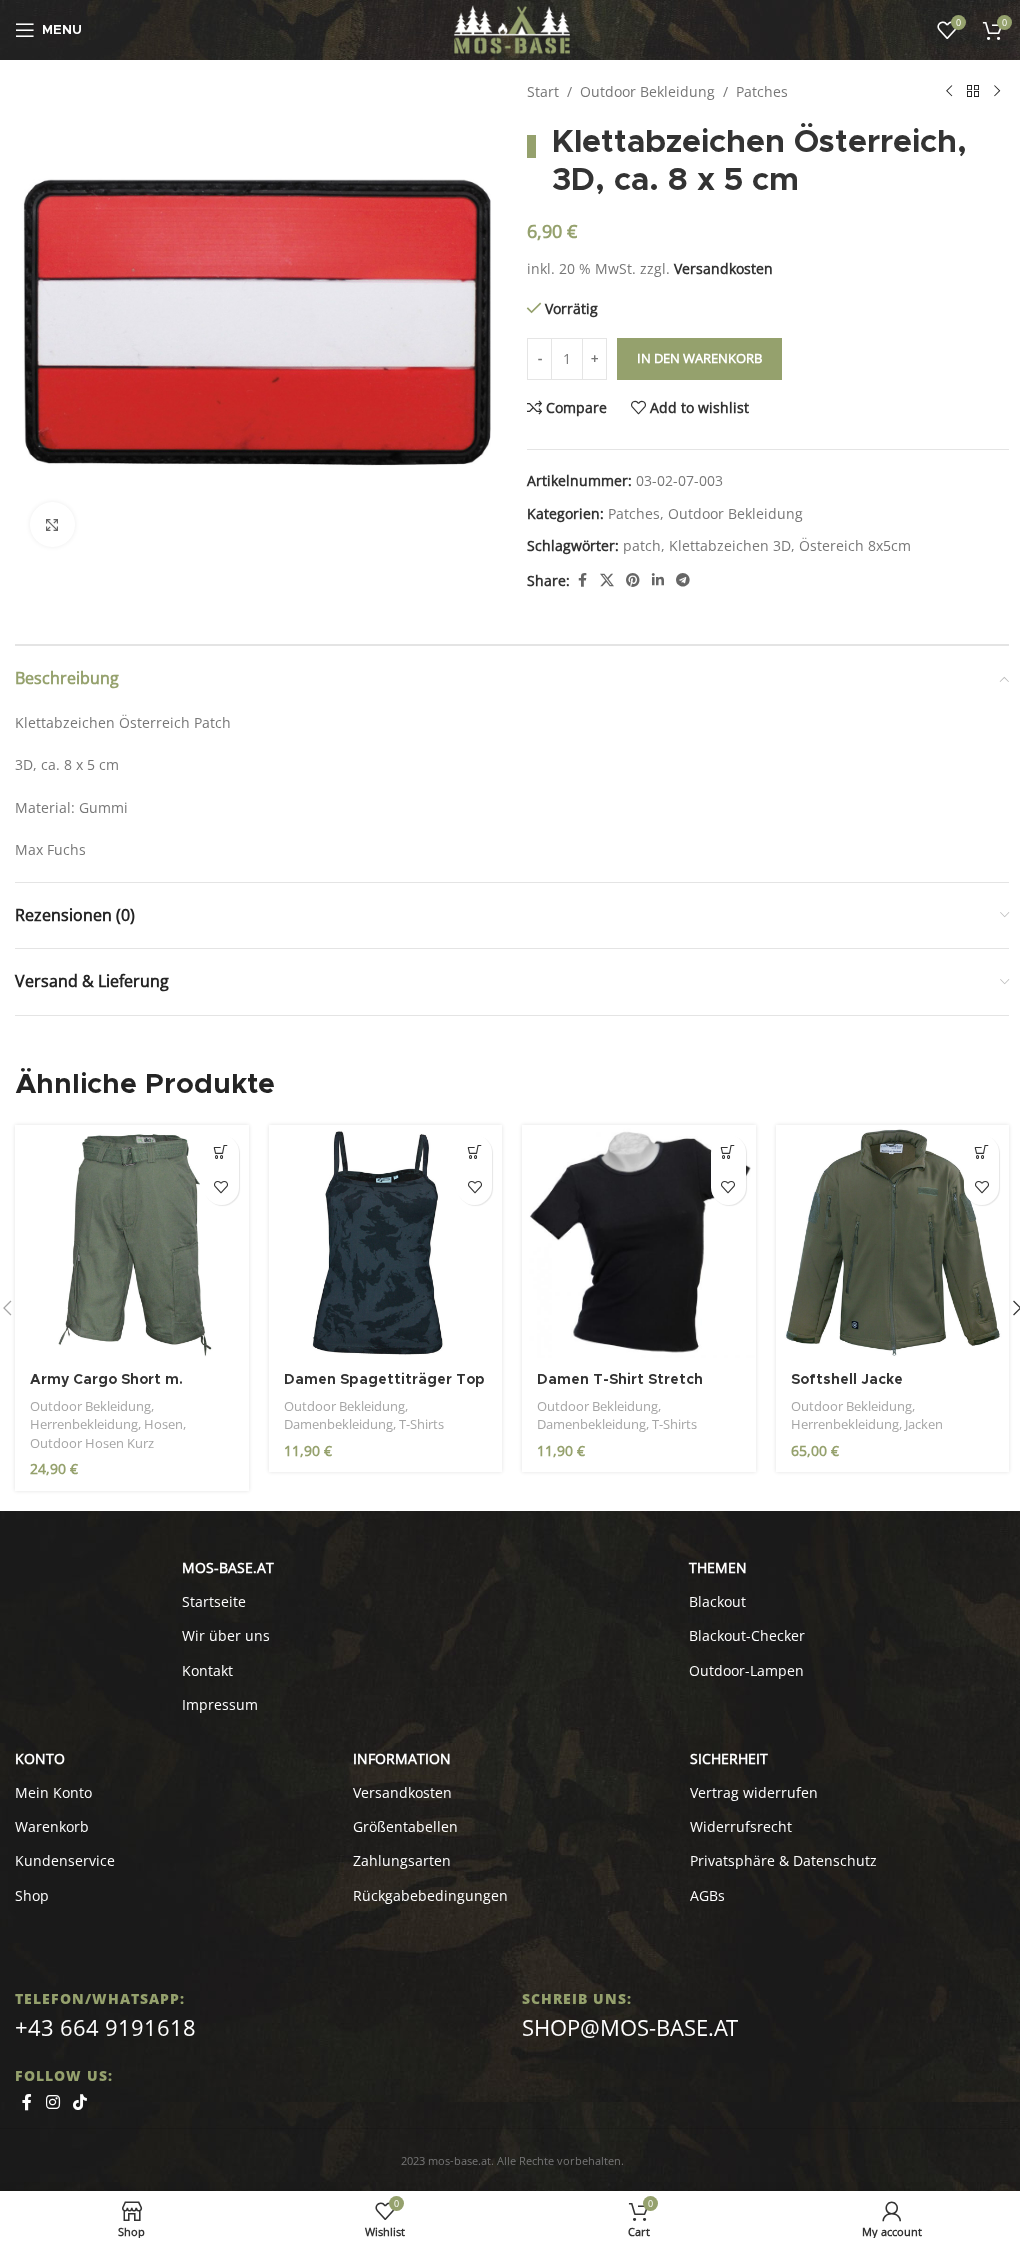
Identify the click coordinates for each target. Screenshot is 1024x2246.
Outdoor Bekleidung (647, 91)
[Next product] (997, 92)
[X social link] (607, 580)
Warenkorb (52, 1826)
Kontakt (207, 1670)
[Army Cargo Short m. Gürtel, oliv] (132, 1242)
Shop (32, 1895)
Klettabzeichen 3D (730, 545)
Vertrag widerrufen (754, 1792)
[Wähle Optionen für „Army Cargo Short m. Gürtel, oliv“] (221, 1152)
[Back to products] (973, 92)
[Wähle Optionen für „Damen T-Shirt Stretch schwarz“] (728, 1152)
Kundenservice (65, 1860)
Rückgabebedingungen (430, 1895)
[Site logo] (512, 28)
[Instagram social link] (52, 2103)
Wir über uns (226, 1635)
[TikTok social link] (79, 2103)
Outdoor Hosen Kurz (92, 1443)
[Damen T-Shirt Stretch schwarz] (639, 1242)
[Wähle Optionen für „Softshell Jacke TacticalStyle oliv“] (981, 1152)
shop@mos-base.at (630, 2027)
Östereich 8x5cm (855, 545)
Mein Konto (53, 1792)
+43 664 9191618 (105, 2027)
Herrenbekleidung (84, 1424)
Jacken (924, 1424)
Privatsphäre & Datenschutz (783, 1860)
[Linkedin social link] (658, 580)
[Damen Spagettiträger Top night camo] (386, 1242)
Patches (762, 91)
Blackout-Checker (747, 1635)
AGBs (707, 1895)
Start (543, 91)
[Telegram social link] (683, 580)
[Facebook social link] (582, 580)
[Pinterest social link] (633, 580)
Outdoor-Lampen (746, 1670)
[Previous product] (949, 92)
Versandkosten (723, 268)
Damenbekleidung (338, 1424)
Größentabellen (405, 1826)
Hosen (163, 1424)
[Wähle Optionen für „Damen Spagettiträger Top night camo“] (474, 1152)
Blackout (717, 1601)
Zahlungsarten (402, 1860)
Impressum (220, 1704)
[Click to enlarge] (52, 524)
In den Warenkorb (699, 358)
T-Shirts (421, 1424)
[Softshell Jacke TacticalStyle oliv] (893, 1242)
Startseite (214, 1601)
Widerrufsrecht (741, 1826)
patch (642, 545)
